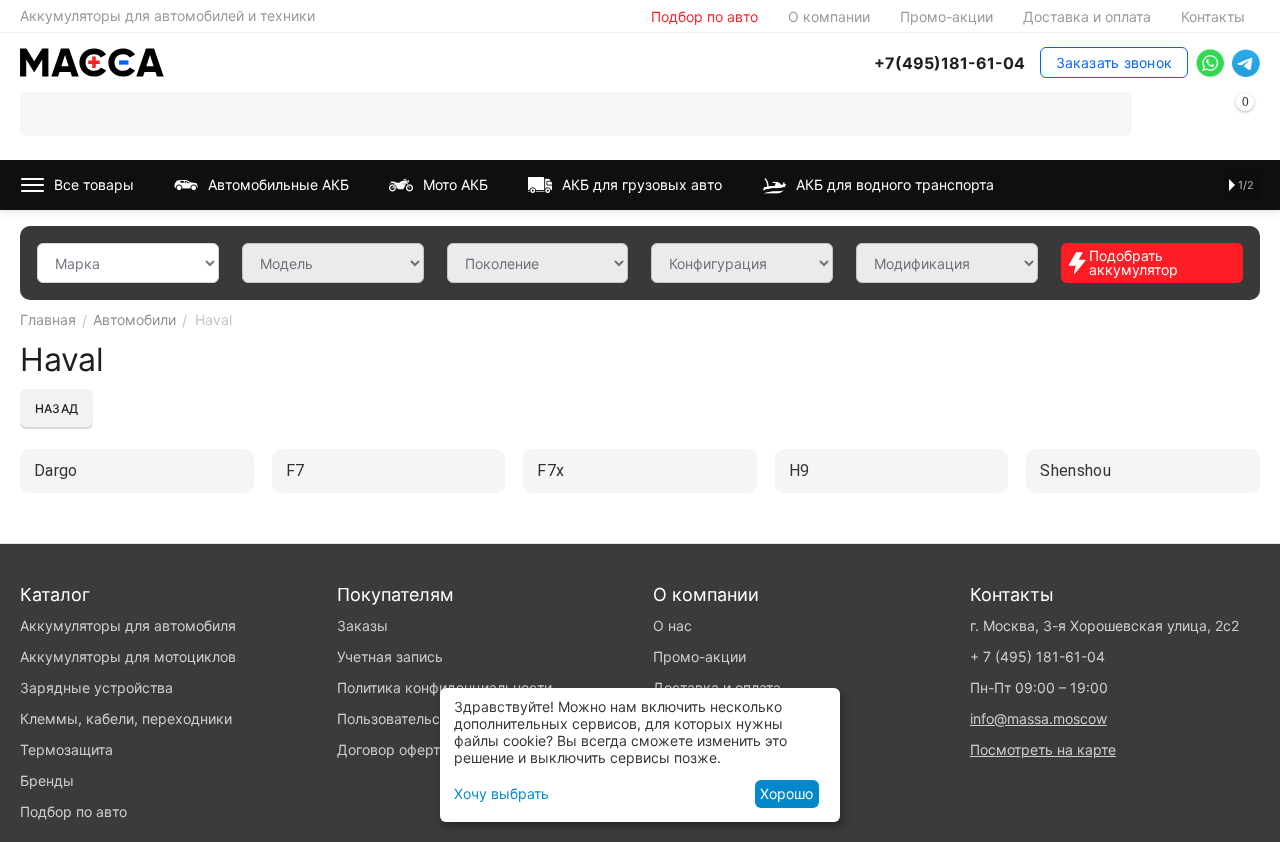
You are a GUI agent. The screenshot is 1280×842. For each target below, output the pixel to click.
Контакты (1213, 16)
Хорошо (786, 793)
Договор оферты (394, 749)
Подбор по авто (704, 16)
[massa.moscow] (92, 60)
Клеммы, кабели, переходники (126, 718)
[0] (1245, 117)
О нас (672, 625)
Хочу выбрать (501, 793)
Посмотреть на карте (1043, 749)
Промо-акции (946, 16)
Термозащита (66, 749)
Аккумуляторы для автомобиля (128, 625)
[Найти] (1110, 114)
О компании (829, 16)
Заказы (362, 625)
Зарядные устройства (96, 687)
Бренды (47, 780)
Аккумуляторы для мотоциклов (128, 656)
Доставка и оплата (1087, 16)
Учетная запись (390, 656)
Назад (56, 408)
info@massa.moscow (1038, 718)
